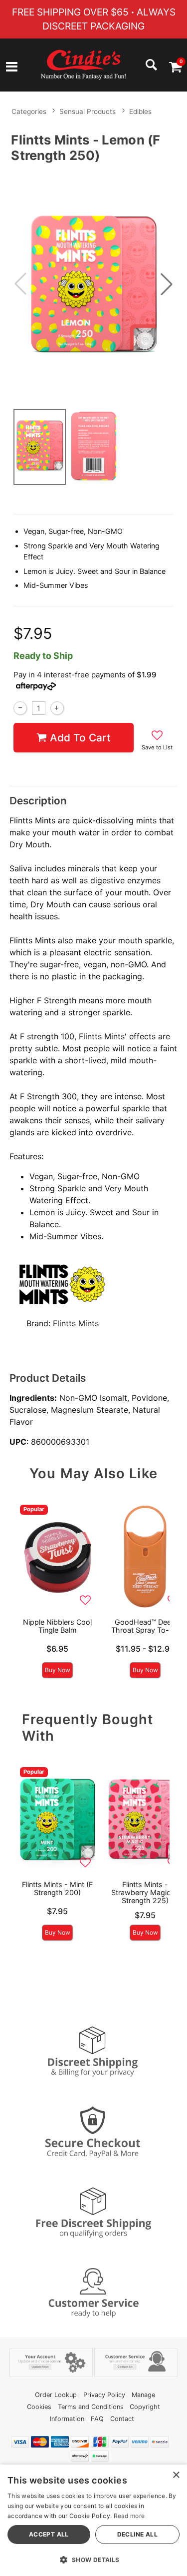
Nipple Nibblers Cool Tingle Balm (57, 1626)
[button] (12, 68)
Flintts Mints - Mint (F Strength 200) (57, 1888)
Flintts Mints (76, 1323)
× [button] (176, 2475)
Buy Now (58, 1670)
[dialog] (93, 2520)
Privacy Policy (104, 2395)
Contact (122, 2419)
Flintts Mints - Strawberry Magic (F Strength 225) (145, 1892)
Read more (129, 2516)
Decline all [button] (137, 2534)
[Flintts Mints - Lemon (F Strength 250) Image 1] (93, 284)
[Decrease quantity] (20, 708)
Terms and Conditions (91, 2407)
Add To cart (80, 738)
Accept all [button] (49, 2534)
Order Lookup (56, 2395)
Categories (29, 111)
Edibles (140, 111)
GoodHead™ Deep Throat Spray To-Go (145, 1626)
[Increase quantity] (57, 708)
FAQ (97, 2419)
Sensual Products (88, 111)
